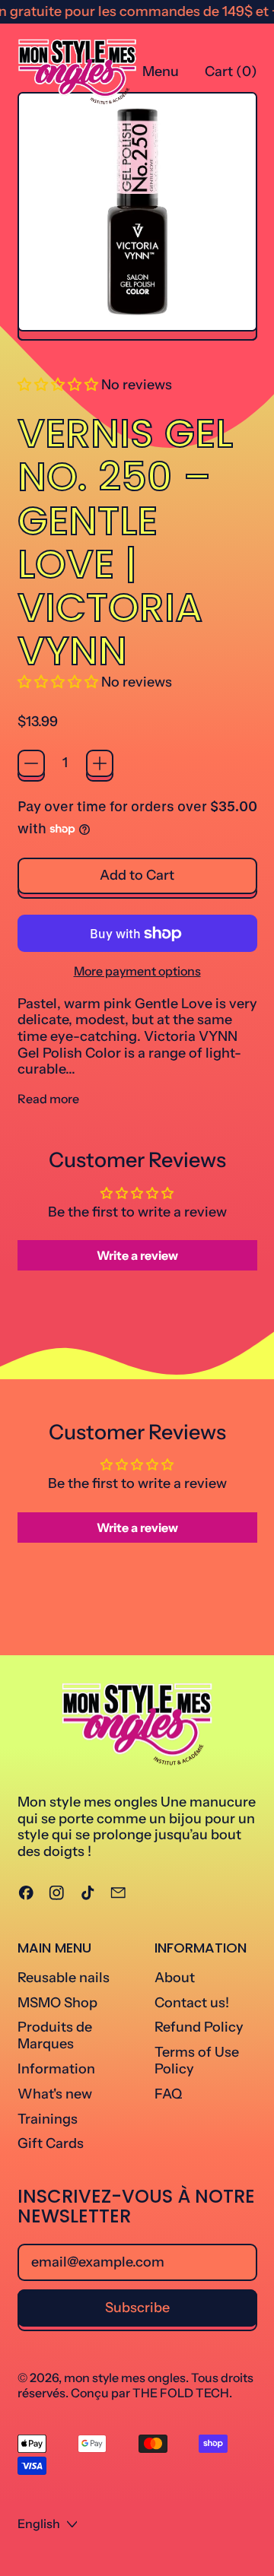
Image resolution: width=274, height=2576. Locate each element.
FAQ (168, 2094)
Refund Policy (199, 2027)
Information (56, 2069)
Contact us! (192, 2003)
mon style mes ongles (125, 2378)
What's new (55, 2094)
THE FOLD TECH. (182, 2393)
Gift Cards (51, 2143)
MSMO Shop (57, 2003)
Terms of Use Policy (197, 2060)
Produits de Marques (55, 2035)
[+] (100, 763)
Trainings (48, 2119)
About (175, 1978)
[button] (58, 385)
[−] (31, 763)
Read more (48, 1099)
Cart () (231, 75)
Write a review (137, 1255)
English (39, 2524)
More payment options (137, 971)
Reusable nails (64, 1978)
